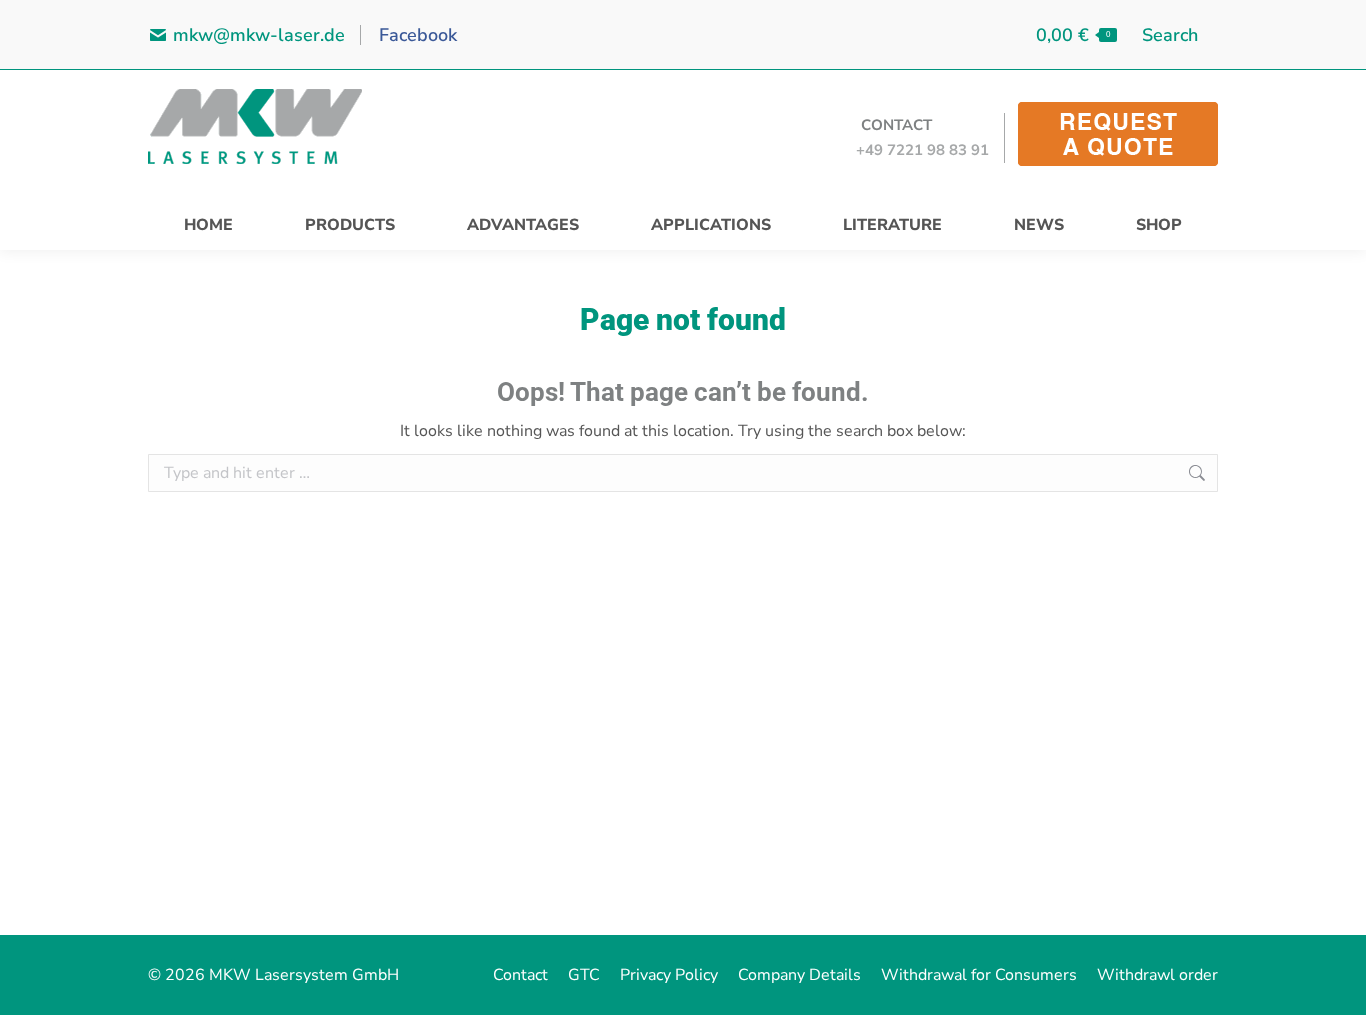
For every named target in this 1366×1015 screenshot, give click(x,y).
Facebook (415, 35)
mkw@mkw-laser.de (259, 35)
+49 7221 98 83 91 (922, 150)
